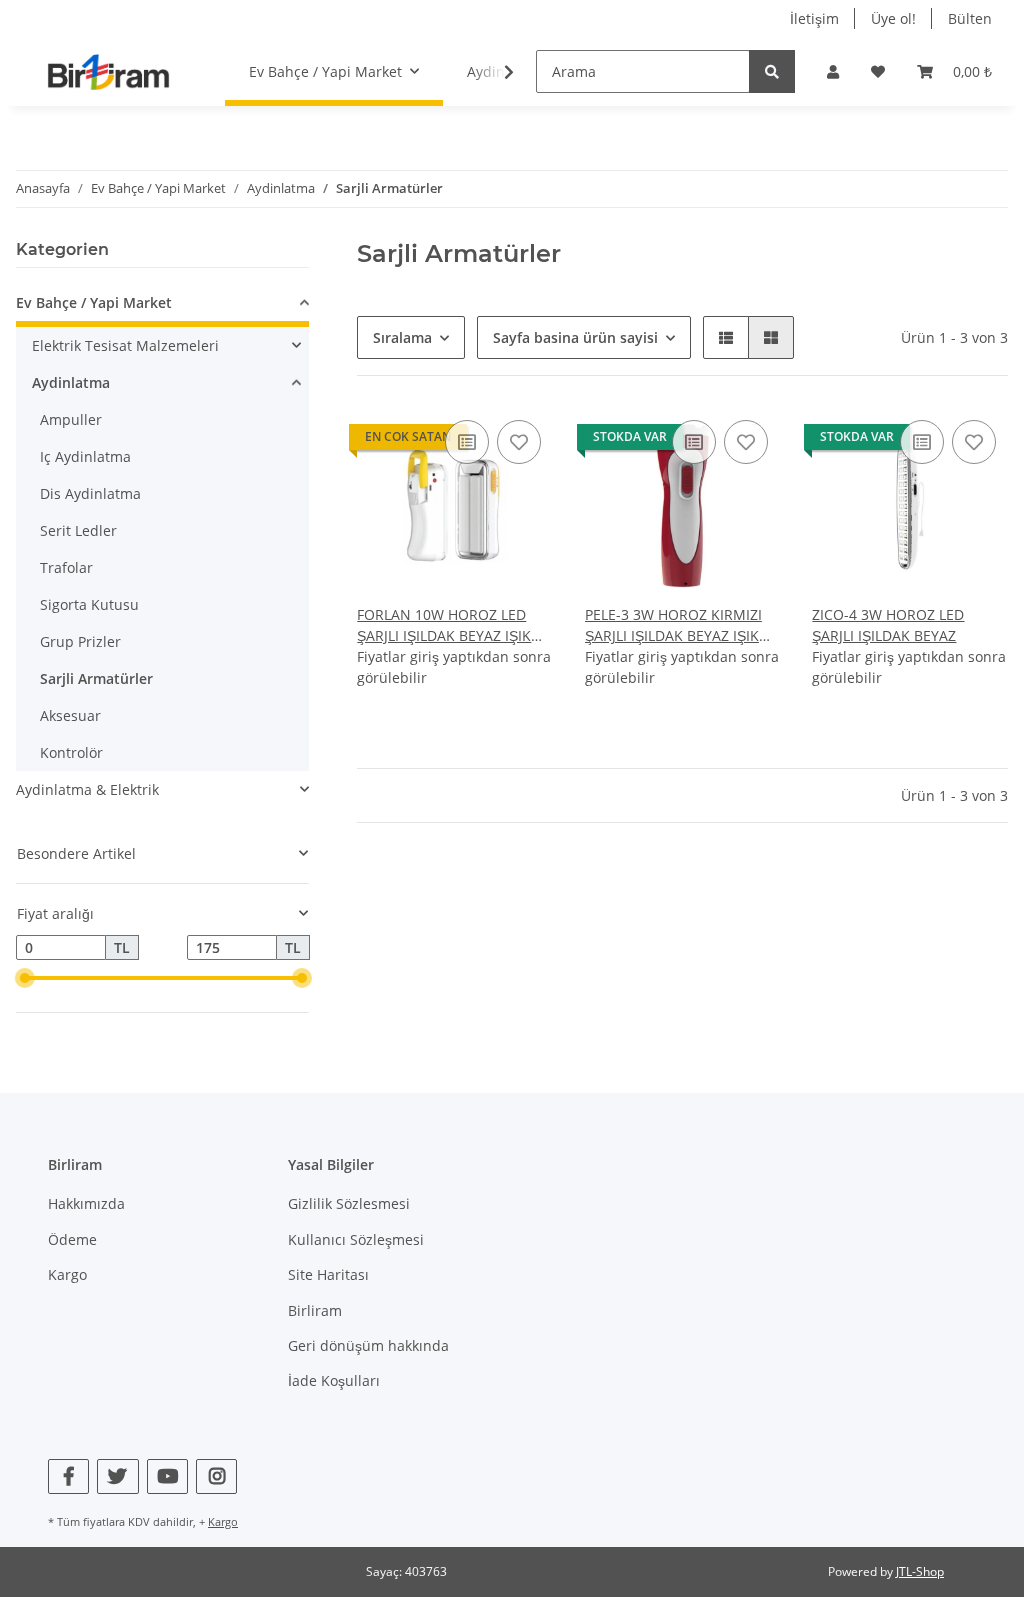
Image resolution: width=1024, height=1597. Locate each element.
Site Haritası (328, 1274)
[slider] (24, 978)
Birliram (315, 1310)
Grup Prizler (80, 641)
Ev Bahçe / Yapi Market (94, 302)
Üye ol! (893, 18)
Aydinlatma (71, 382)
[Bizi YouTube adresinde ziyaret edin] (167, 1476)
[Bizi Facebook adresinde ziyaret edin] (68, 1476)
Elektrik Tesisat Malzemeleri (125, 345)
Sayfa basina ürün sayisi (575, 337)
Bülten (970, 18)
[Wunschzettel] (878, 71)
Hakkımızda (86, 1203)
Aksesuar (70, 715)
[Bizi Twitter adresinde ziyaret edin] (117, 1476)
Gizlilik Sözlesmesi (349, 1203)
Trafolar (66, 567)
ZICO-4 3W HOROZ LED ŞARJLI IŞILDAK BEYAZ (888, 625)
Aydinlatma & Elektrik (87, 789)
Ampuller (71, 419)
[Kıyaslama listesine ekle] (467, 442)
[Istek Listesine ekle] (519, 442)
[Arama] (772, 71)
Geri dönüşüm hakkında (368, 1345)
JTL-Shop (920, 1571)
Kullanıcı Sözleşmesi (356, 1239)
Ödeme (72, 1239)
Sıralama (402, 337)
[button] (833, 71)
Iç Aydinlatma (85, 456)
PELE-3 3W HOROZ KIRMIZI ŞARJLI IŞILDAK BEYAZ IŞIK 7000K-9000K (673, 625)
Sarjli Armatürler (96, 678)
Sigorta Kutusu (89, 604)
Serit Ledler (78, 530)
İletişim (814, 18)
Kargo (67, 1274)
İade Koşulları (334, 1380)
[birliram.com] (108, 71)
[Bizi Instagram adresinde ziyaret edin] (216, 1476)
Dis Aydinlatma (90, 493)
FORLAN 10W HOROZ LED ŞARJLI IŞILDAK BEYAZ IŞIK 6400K (444, 625)
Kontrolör (71, 752)
